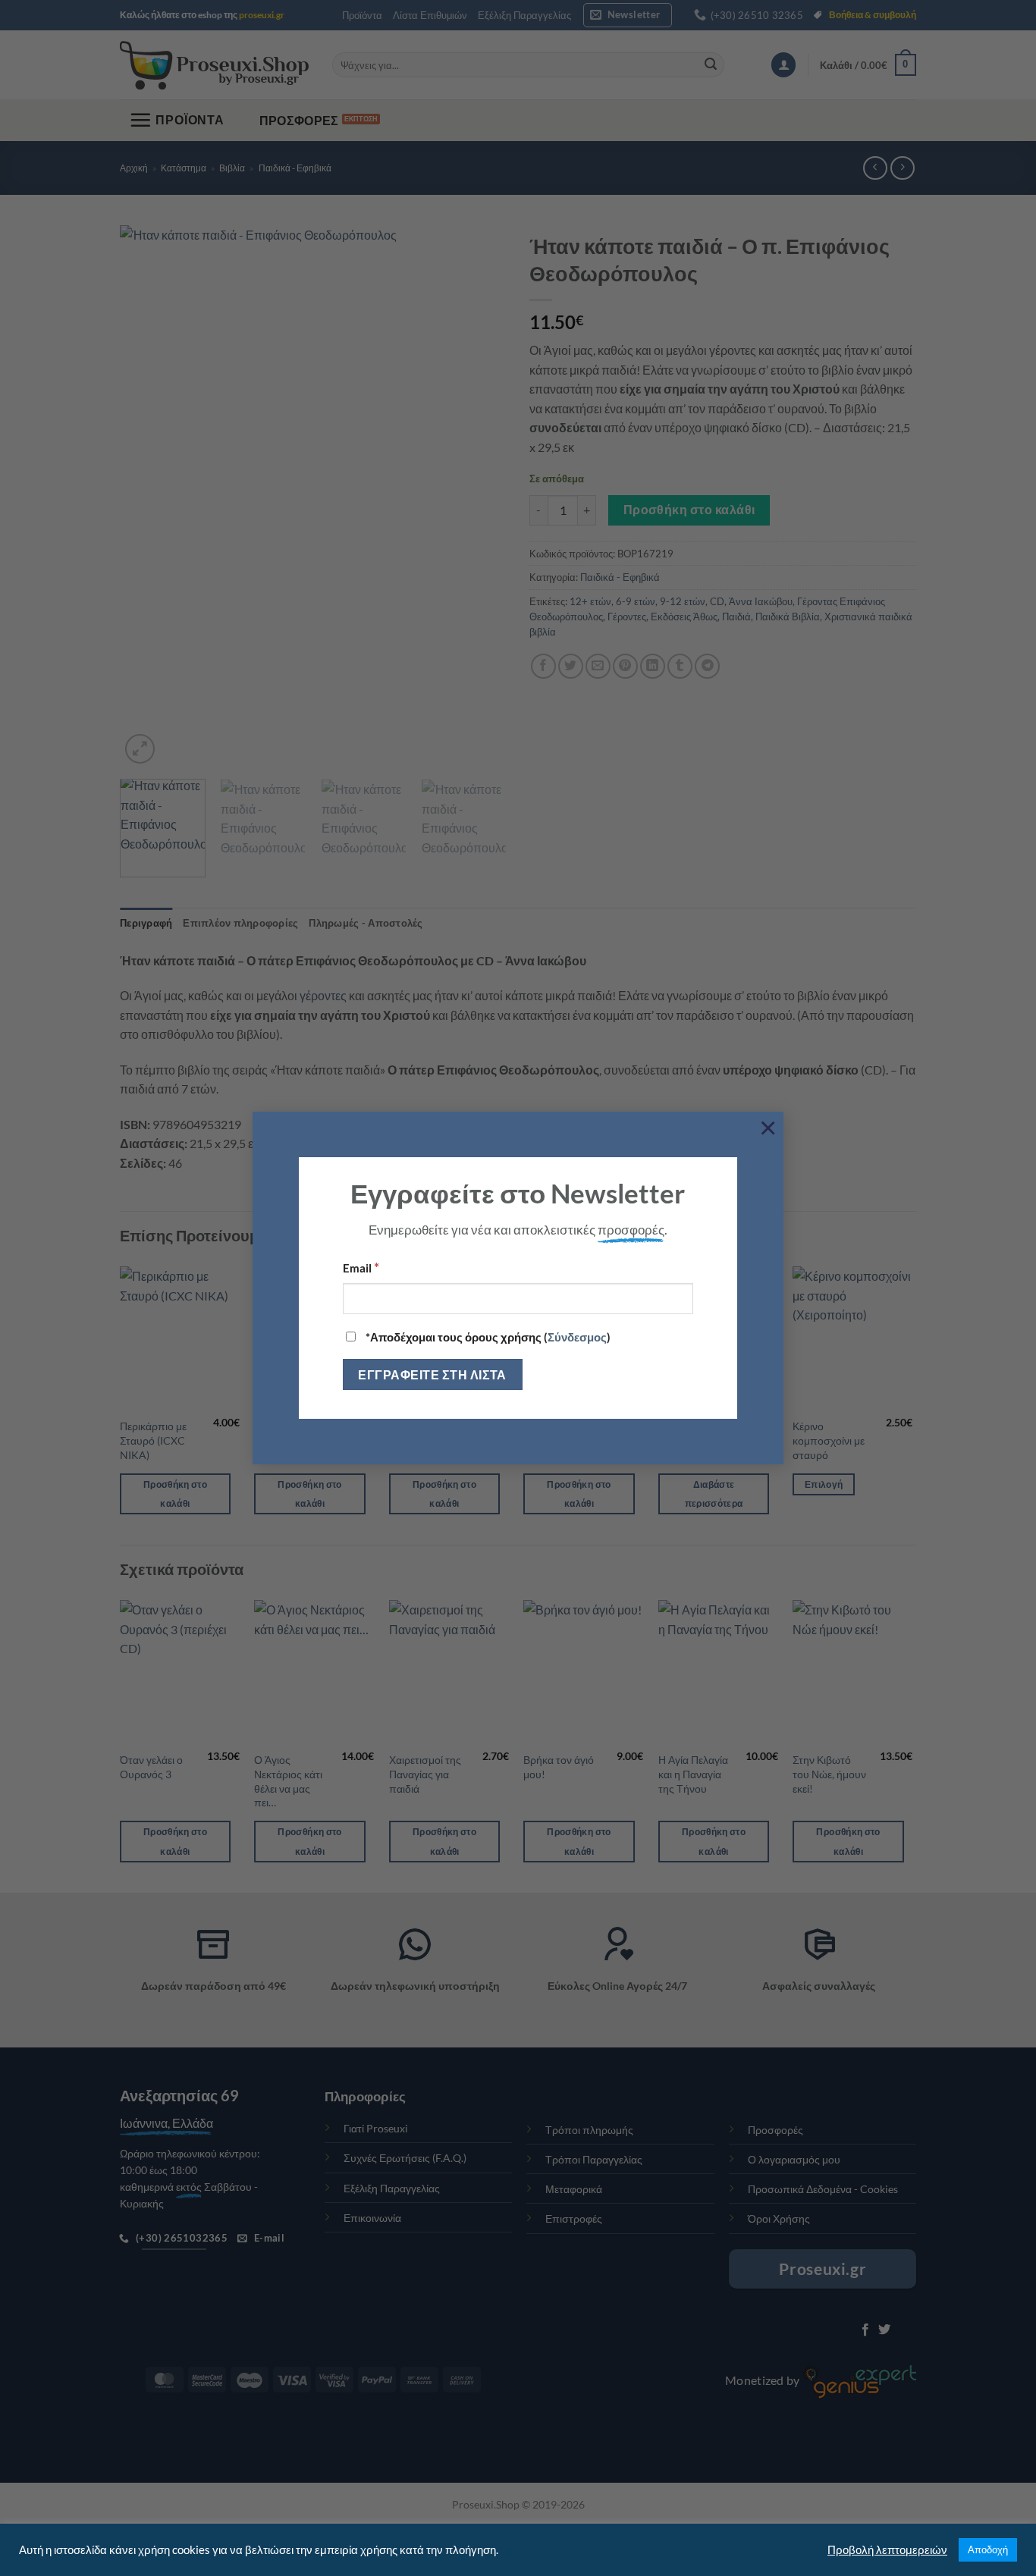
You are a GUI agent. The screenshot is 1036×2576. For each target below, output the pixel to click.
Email (361, 1267)
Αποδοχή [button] (988, 2549)
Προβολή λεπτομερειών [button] (887, 2550)
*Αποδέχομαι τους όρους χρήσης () (487, 1337)
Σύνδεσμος (577, 1337)
